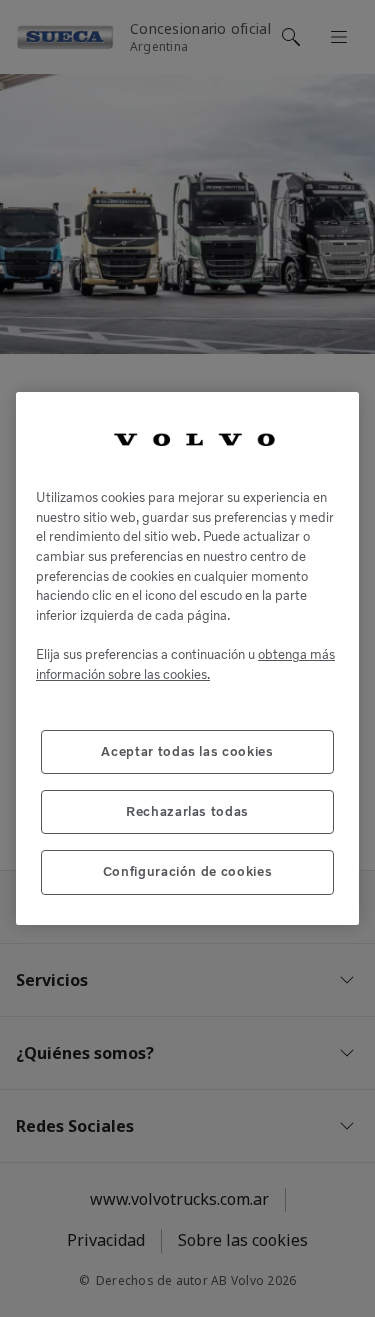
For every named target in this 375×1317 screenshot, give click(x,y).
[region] (187, 658)
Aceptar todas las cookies (187, 751)
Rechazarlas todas (187, 811)
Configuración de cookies (188, 871)
